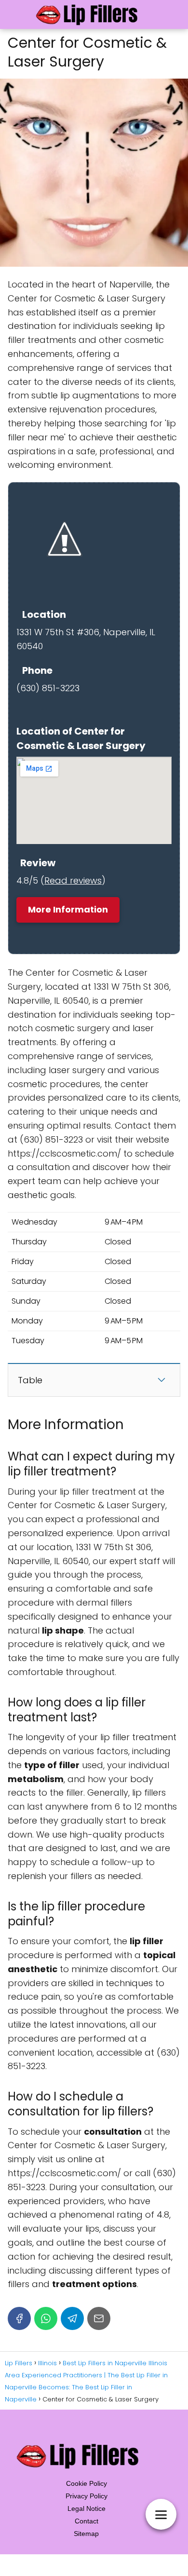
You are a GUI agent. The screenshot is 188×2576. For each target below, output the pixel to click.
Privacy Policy (87, 2496)
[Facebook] (19, 2318)
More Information (68, 909)
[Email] (99, 2318)
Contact (87, 2521)
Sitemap (86, 2534)
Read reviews (73, 880)
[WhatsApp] (46, 2318)
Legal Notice (87, 2508)
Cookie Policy (87, 2483)
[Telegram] (72, 2318)
